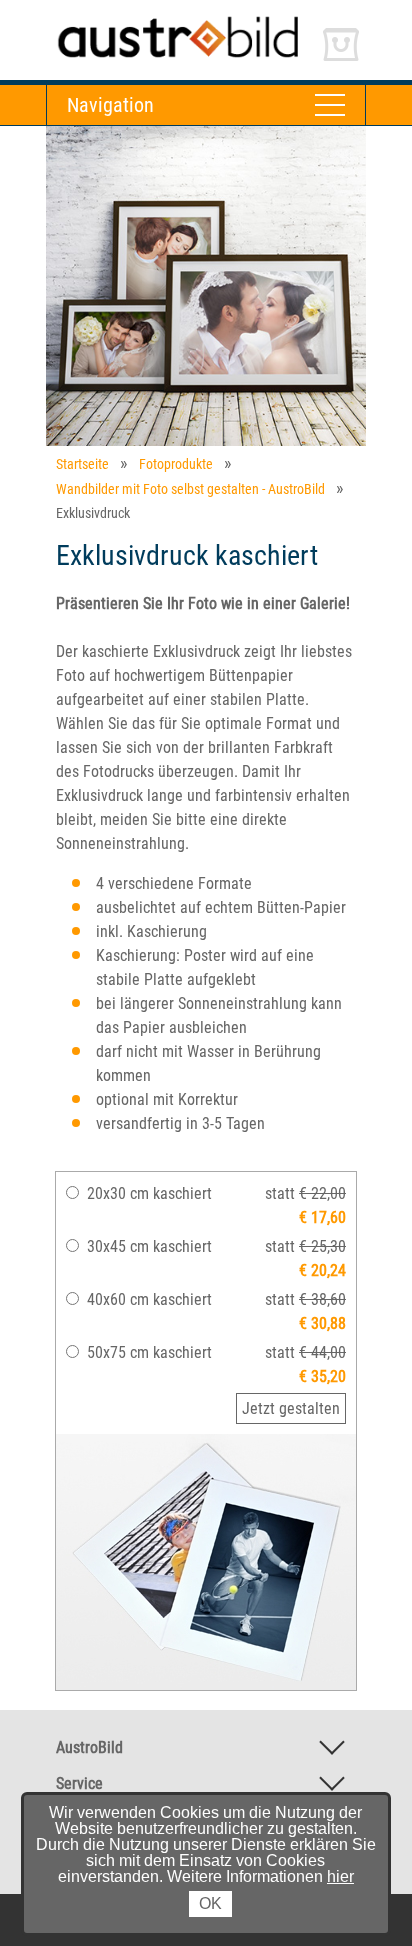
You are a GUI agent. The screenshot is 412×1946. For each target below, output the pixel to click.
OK (210, 1903)
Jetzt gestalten (291, 1408)
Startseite (82, 464)
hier (340, 1876)
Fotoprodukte (176, 464)
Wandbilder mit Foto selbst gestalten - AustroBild (190, 489)
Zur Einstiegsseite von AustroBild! (155, 18)
